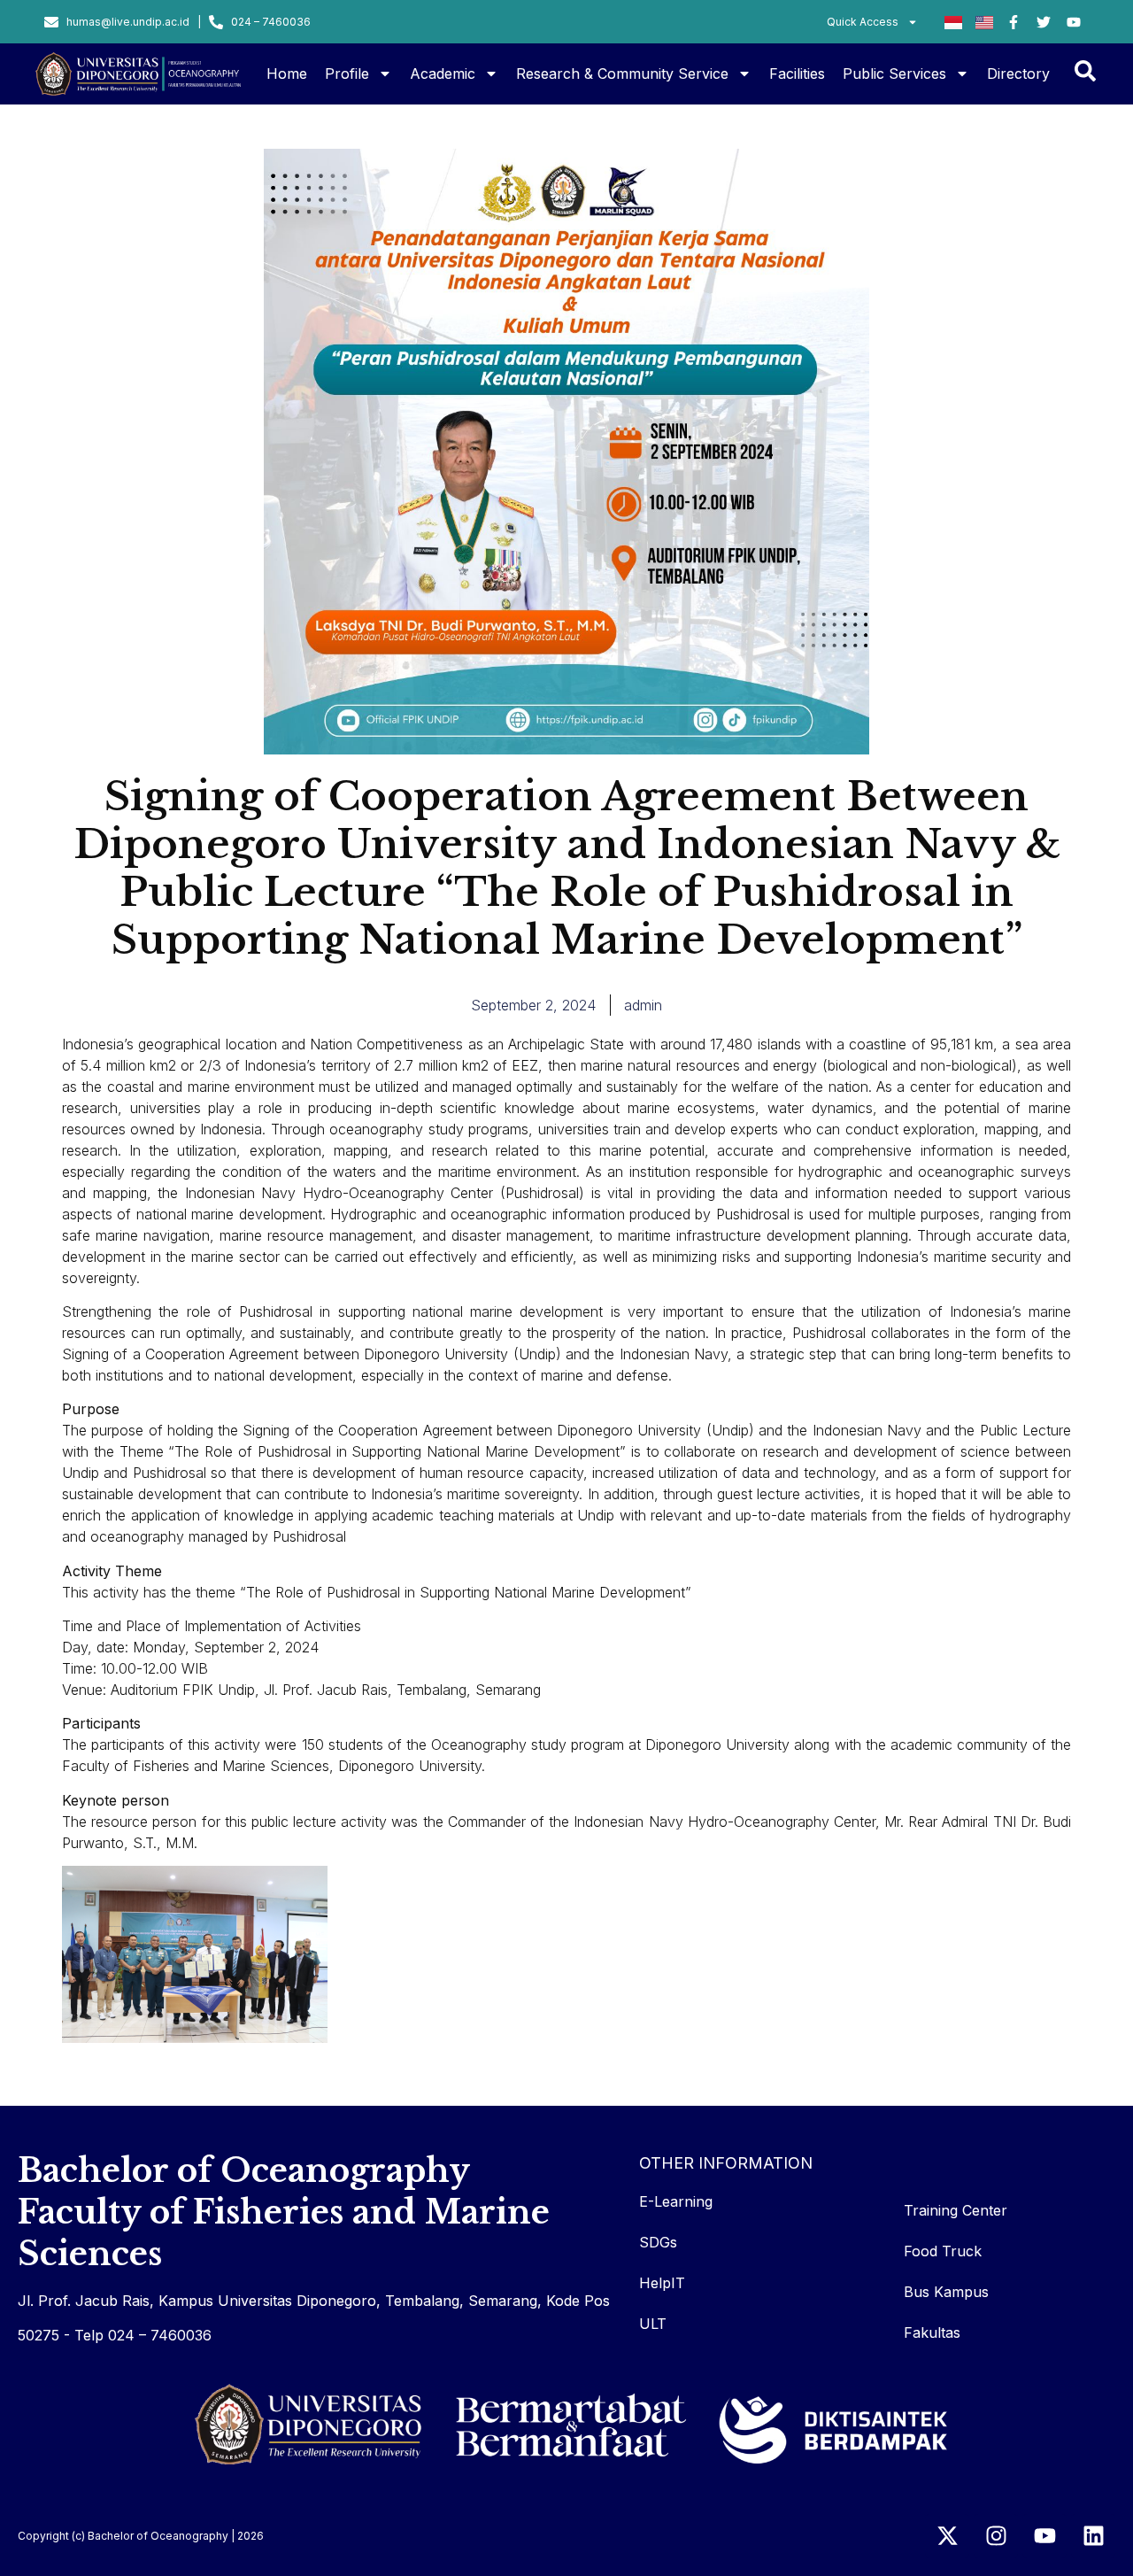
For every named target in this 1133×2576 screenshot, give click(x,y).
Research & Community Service (622, 73)
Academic (443, 73)
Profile (347, 73)
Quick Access (863, 22)
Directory (1018, 73)
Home (287, 73)
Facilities (797, 73)
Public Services (894, 73)
